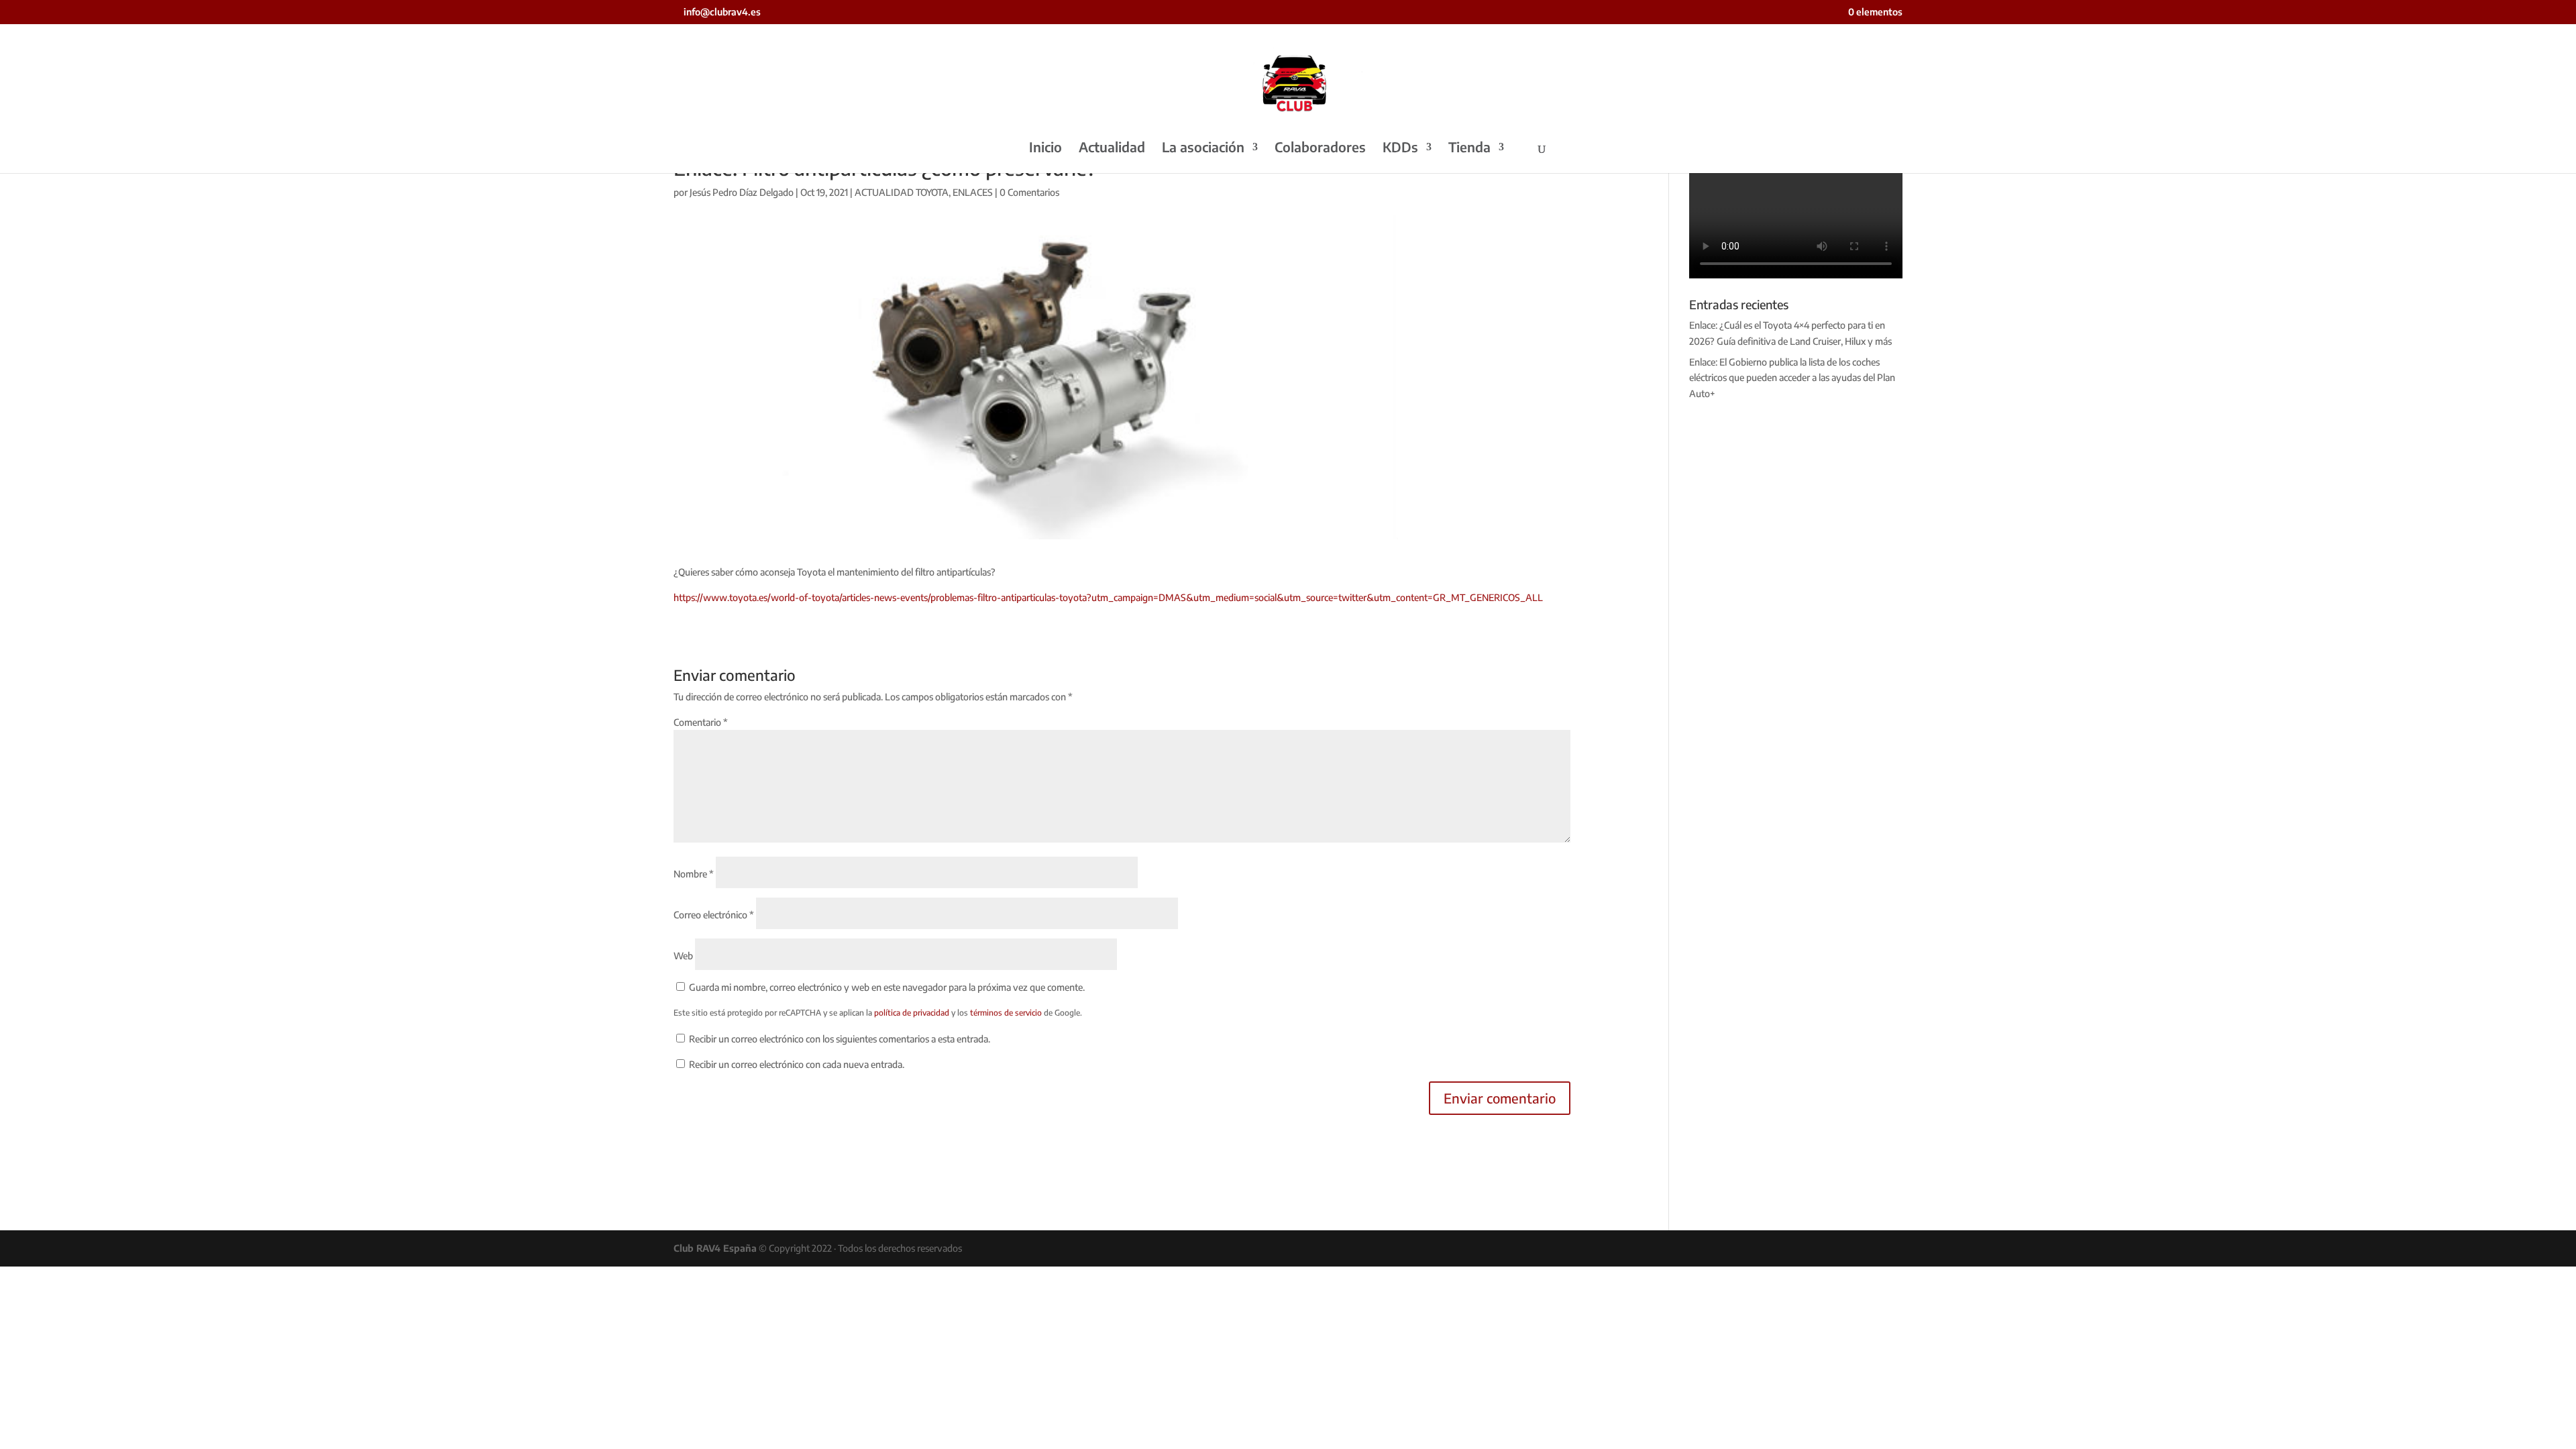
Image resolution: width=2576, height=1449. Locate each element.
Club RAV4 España (715, 1248)
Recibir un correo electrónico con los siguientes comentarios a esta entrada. (840, 1039)
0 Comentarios (1029, 192)
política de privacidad (912, 1013)
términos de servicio (1006, 1013)
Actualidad (1112, 149)
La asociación (1203, 149)
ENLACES (973, 192)
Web (683, 956)
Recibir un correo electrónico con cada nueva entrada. (797, 1064)
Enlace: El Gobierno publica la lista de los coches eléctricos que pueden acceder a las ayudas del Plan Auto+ (1792, 378)
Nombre (694, 874)
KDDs (1400, 149)
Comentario (701, 722)
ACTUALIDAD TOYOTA (902, 192)
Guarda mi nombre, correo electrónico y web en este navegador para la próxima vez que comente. (887, 987)
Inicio (1045, 149)
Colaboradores (1320, 149)
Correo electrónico (714, 915)
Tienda (1469, 149)
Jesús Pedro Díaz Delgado (742, 192)
